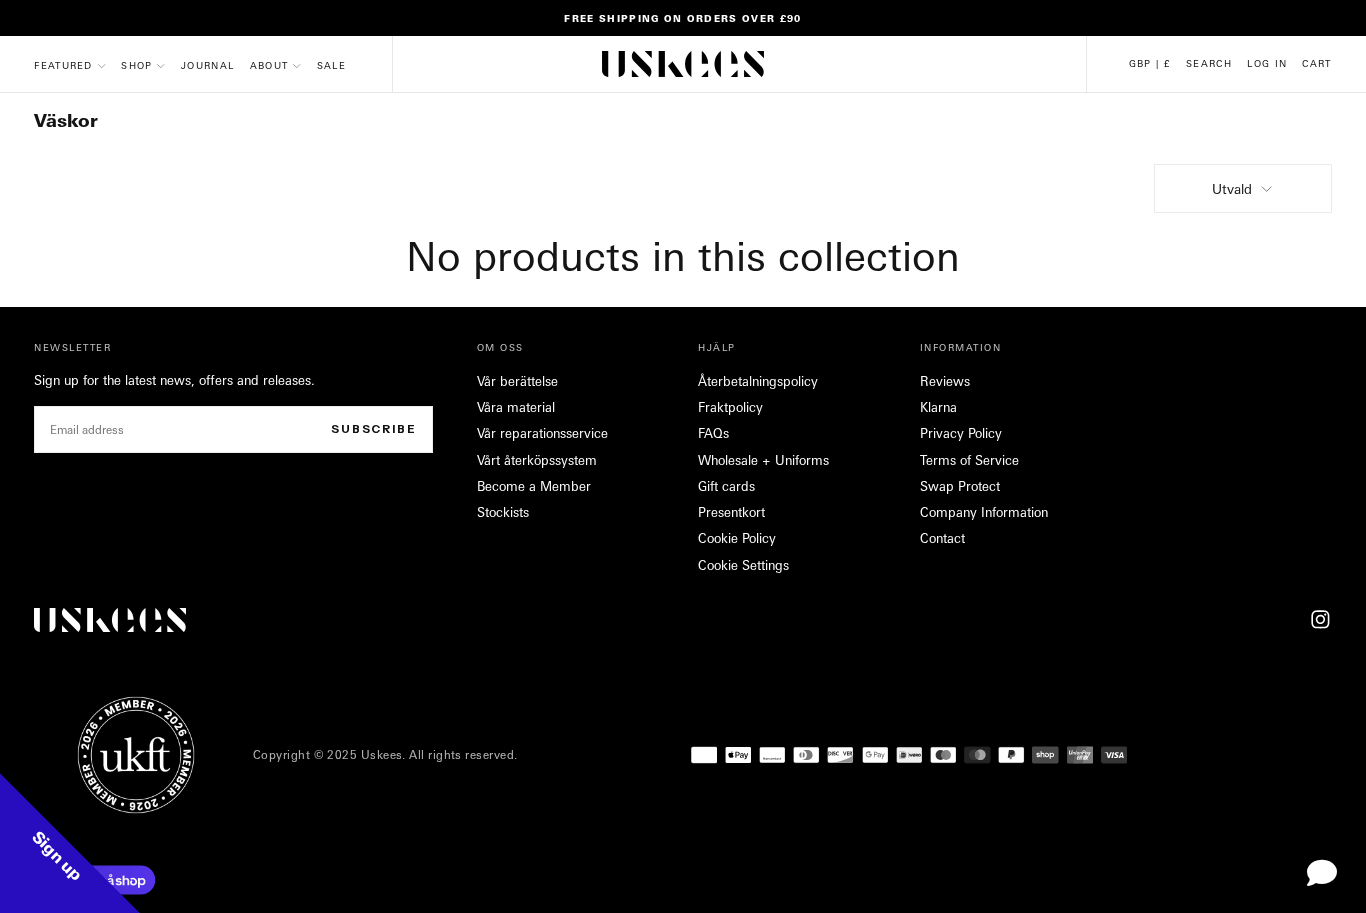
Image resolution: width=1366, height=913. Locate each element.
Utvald (1232, 189)
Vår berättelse (517, 381)
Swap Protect (960, 486)
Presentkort (731, 512)
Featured (63, 65)
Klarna (938, 407)
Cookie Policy (737, 538)
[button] (1150, 63)
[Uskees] (110, 620)
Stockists (503, 512)
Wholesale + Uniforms (763, 460)
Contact (942, 538)
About (269, 65)
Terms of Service (969, 460)
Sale (331, 65)
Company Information (984, 512)
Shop (136, 65)
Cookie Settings (743, 565)
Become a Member (534, 486)
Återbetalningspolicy (758, 381)
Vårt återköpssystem (537, 460)
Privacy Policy (961, 433)
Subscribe (374, 429)
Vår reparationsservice (542, 433)
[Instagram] (1320, 619)
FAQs (713, 433)
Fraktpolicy (730, 407)
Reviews (945, 381)
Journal (207, 65)
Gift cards (726, 486)
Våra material (516, 407)
